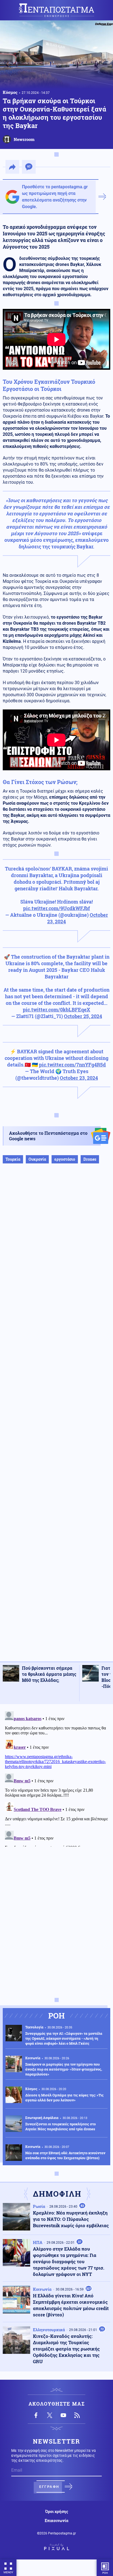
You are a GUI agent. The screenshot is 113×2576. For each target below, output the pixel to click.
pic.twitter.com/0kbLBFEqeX (56, 1010)
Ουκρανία (37, 1159)
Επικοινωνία (56, 2521)
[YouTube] (63, 2415)
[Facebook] (36, 2415)
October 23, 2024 (79, 1078)
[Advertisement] (56, 1418)
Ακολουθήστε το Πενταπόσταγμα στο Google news (48, 1136)
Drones (90, 1159)
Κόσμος (10, 92)
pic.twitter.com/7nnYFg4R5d (72, 1065)
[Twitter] (50, 2415)
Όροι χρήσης (57, 2512)
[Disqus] (56, 1778)
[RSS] (77, 2415)
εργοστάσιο (65, 1159)
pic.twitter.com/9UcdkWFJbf (56, 908)
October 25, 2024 (83, 1016)
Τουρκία (13, 1159)
